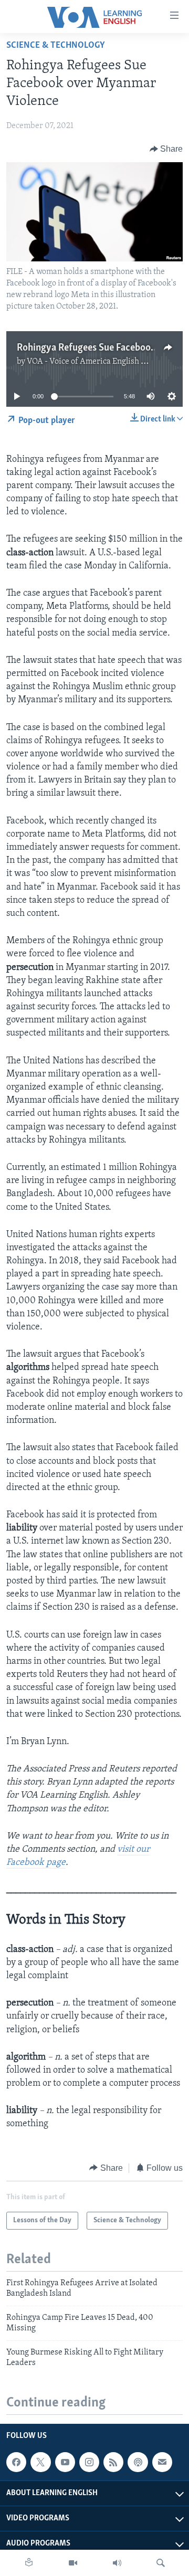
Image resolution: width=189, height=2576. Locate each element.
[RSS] (113, 2462)
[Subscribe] (162, 2462)
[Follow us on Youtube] (65, 2462)
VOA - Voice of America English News (94, 362)
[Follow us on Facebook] (16, 2462)
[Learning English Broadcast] (117, 2563)
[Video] (73, 2563)
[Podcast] (138, 2462)
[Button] (166, 149)
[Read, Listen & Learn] (29, 2563)
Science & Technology (56, 46)
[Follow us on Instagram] (89, 2462)
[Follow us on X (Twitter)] (40, 2462)
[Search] (161, 2563)
